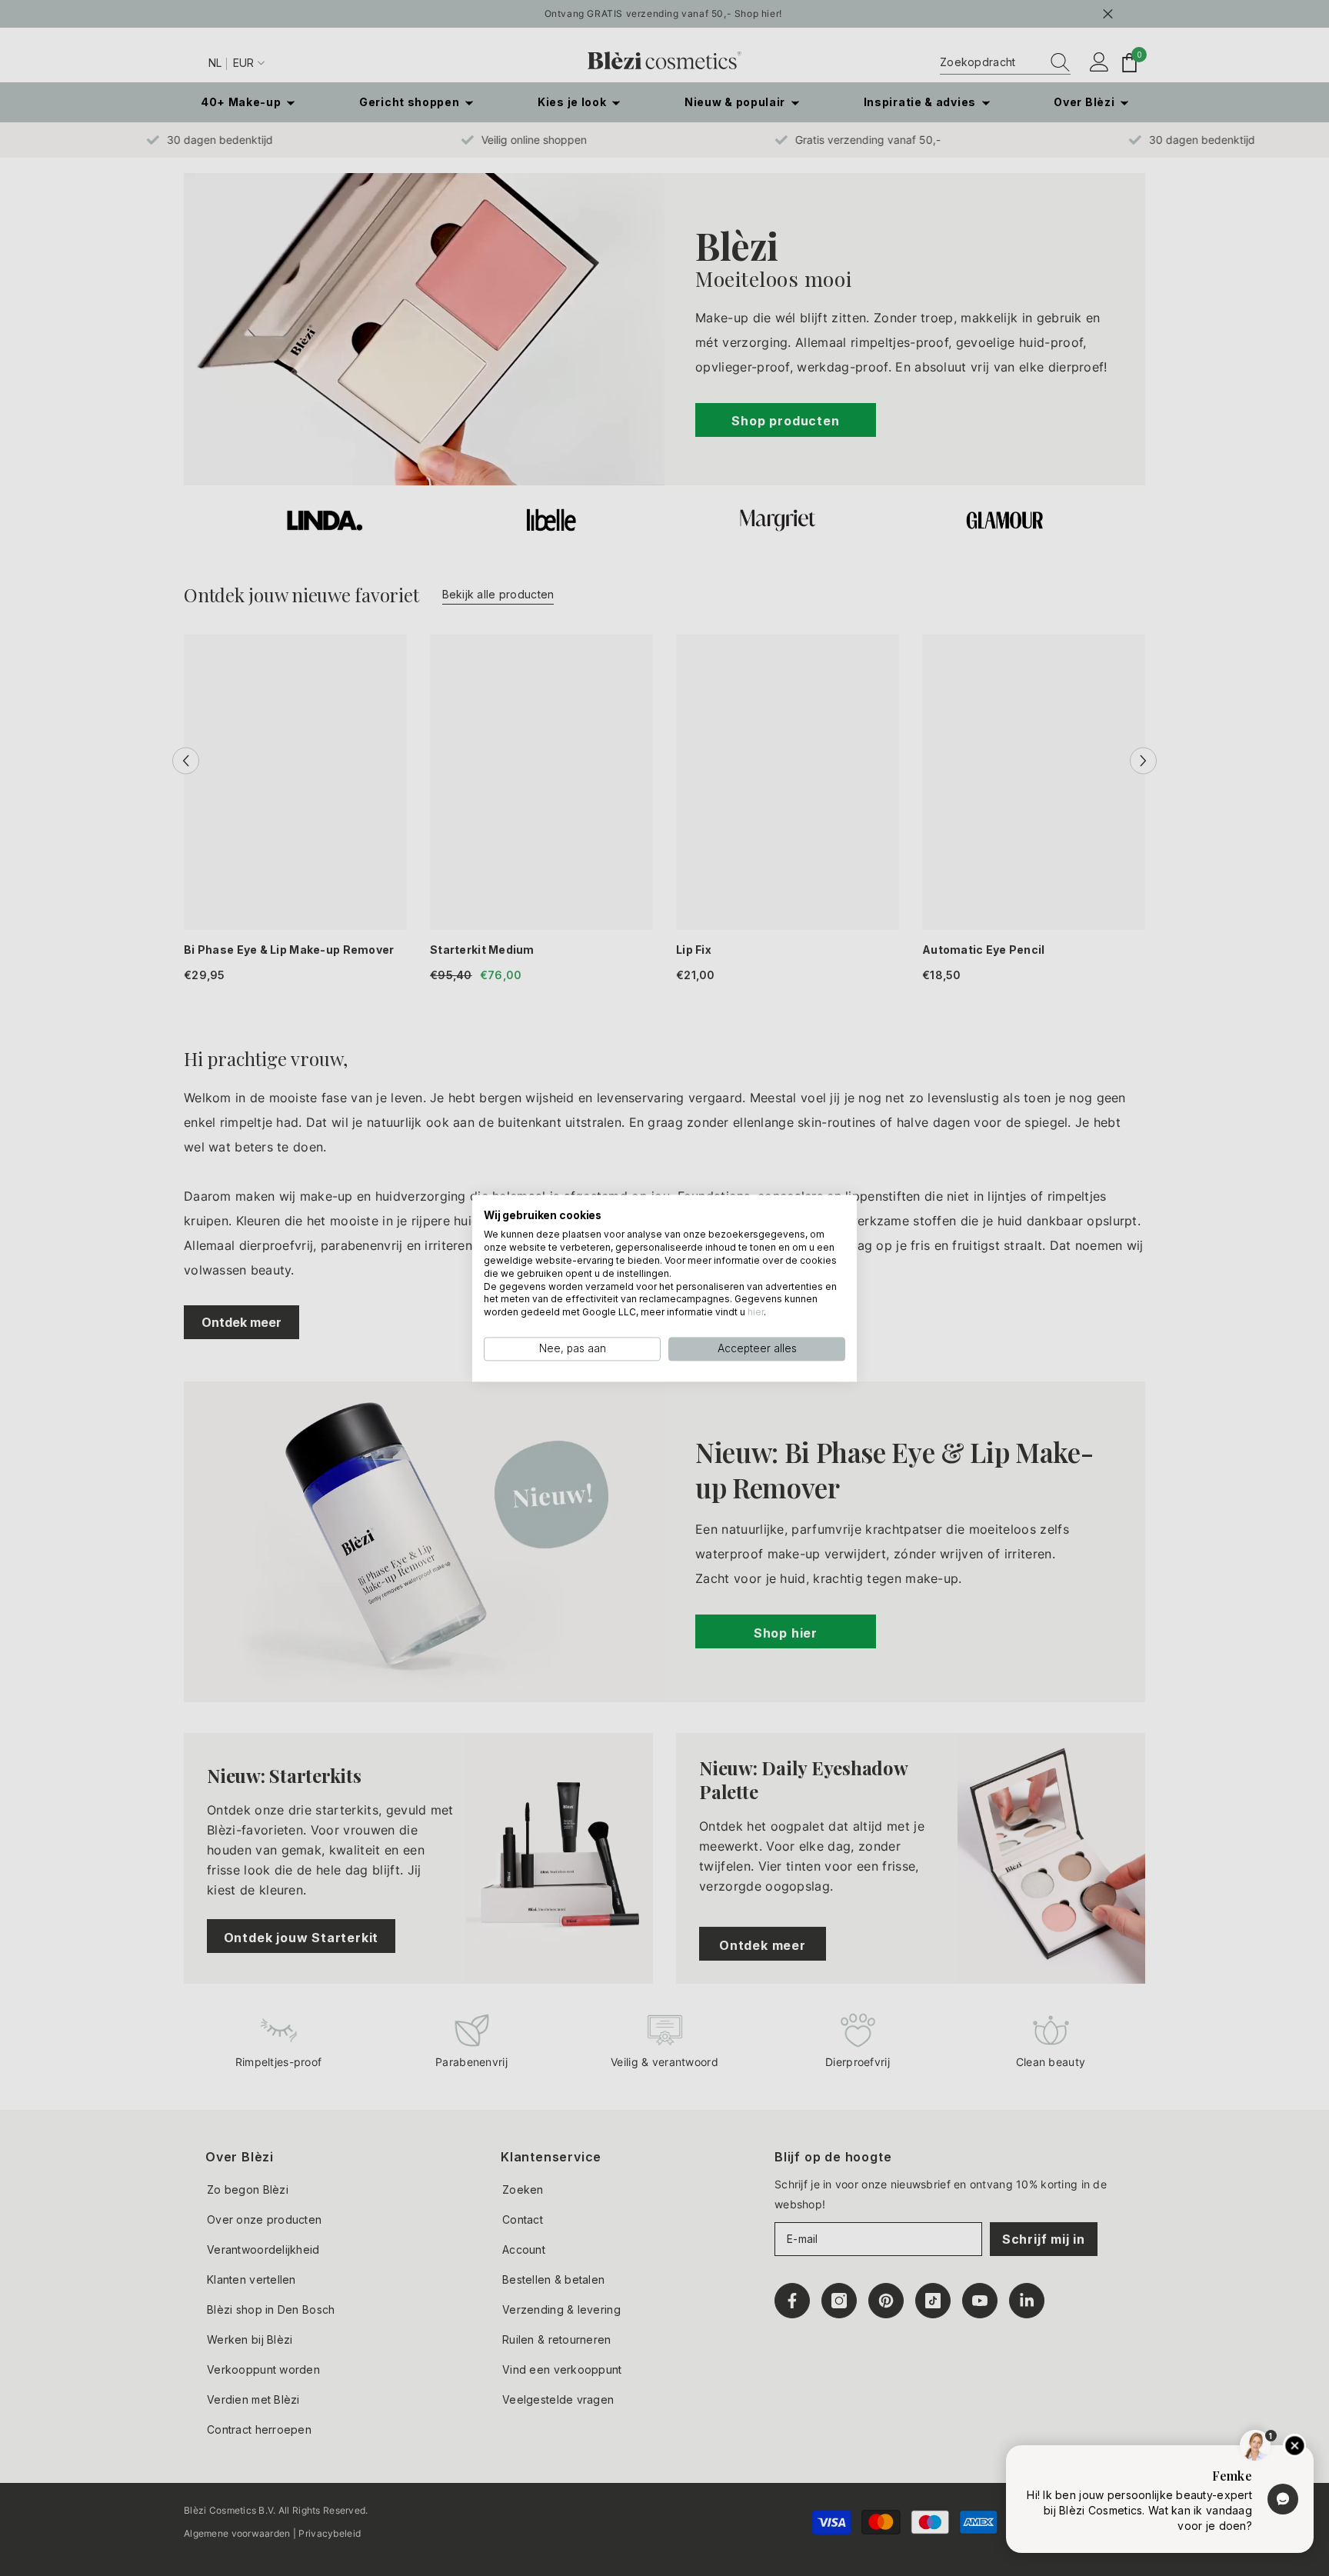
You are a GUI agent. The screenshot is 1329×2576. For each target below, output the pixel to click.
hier (756, 1313)
